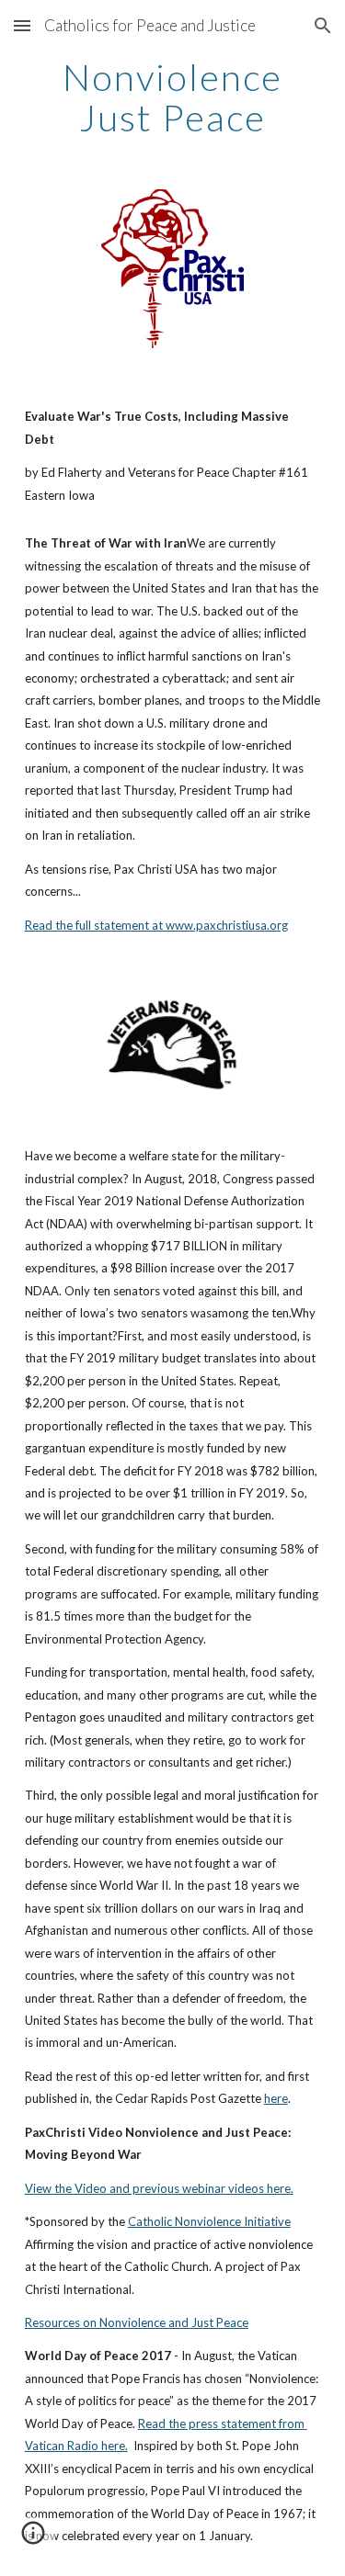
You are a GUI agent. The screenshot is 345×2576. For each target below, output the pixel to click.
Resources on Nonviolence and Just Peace (137, 2322)
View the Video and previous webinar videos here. (159, 2188)
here (276, 2098)
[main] (173, 97)
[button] (22, 25)
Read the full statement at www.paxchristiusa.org (156, 925)
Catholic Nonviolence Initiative (209, 2221)
